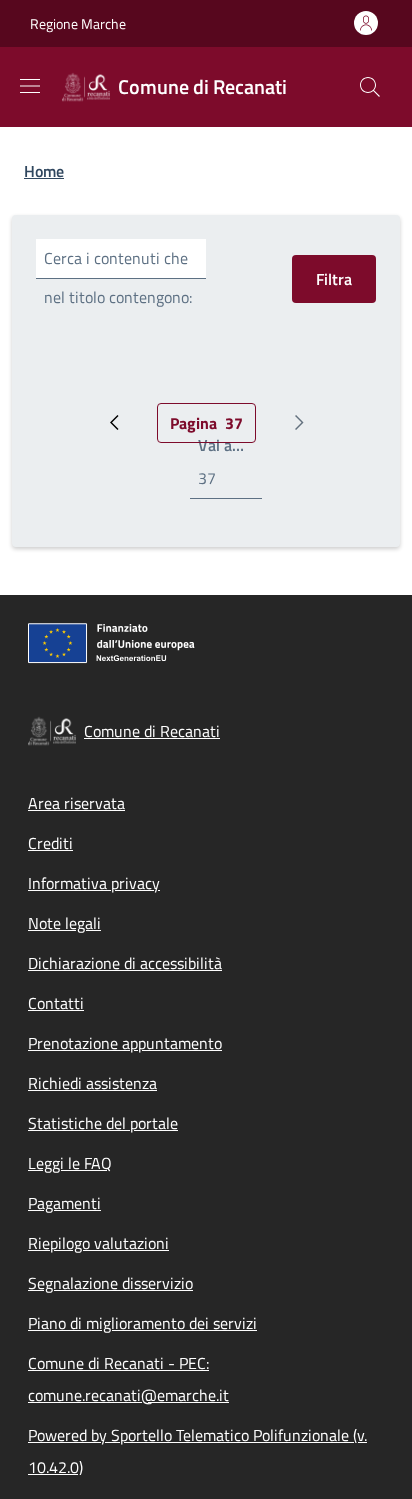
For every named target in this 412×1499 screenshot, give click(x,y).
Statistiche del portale (103, 1123)
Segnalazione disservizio (110, 1283)
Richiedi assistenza (92, 1083)
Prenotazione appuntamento (125, 1043)
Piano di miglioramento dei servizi (142, 1323)
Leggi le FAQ (70, 1163)
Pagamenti (64, 1203)
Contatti (56, 1003)
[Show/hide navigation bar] (30, 86)
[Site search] (370, 87)
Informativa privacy (94, 883)
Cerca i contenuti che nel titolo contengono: (118, 277)
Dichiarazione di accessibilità (125, 963)
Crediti (50, 843)
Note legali (64, 923)
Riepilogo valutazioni (98, 1243)
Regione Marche (78, 23)
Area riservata (76, 803)
